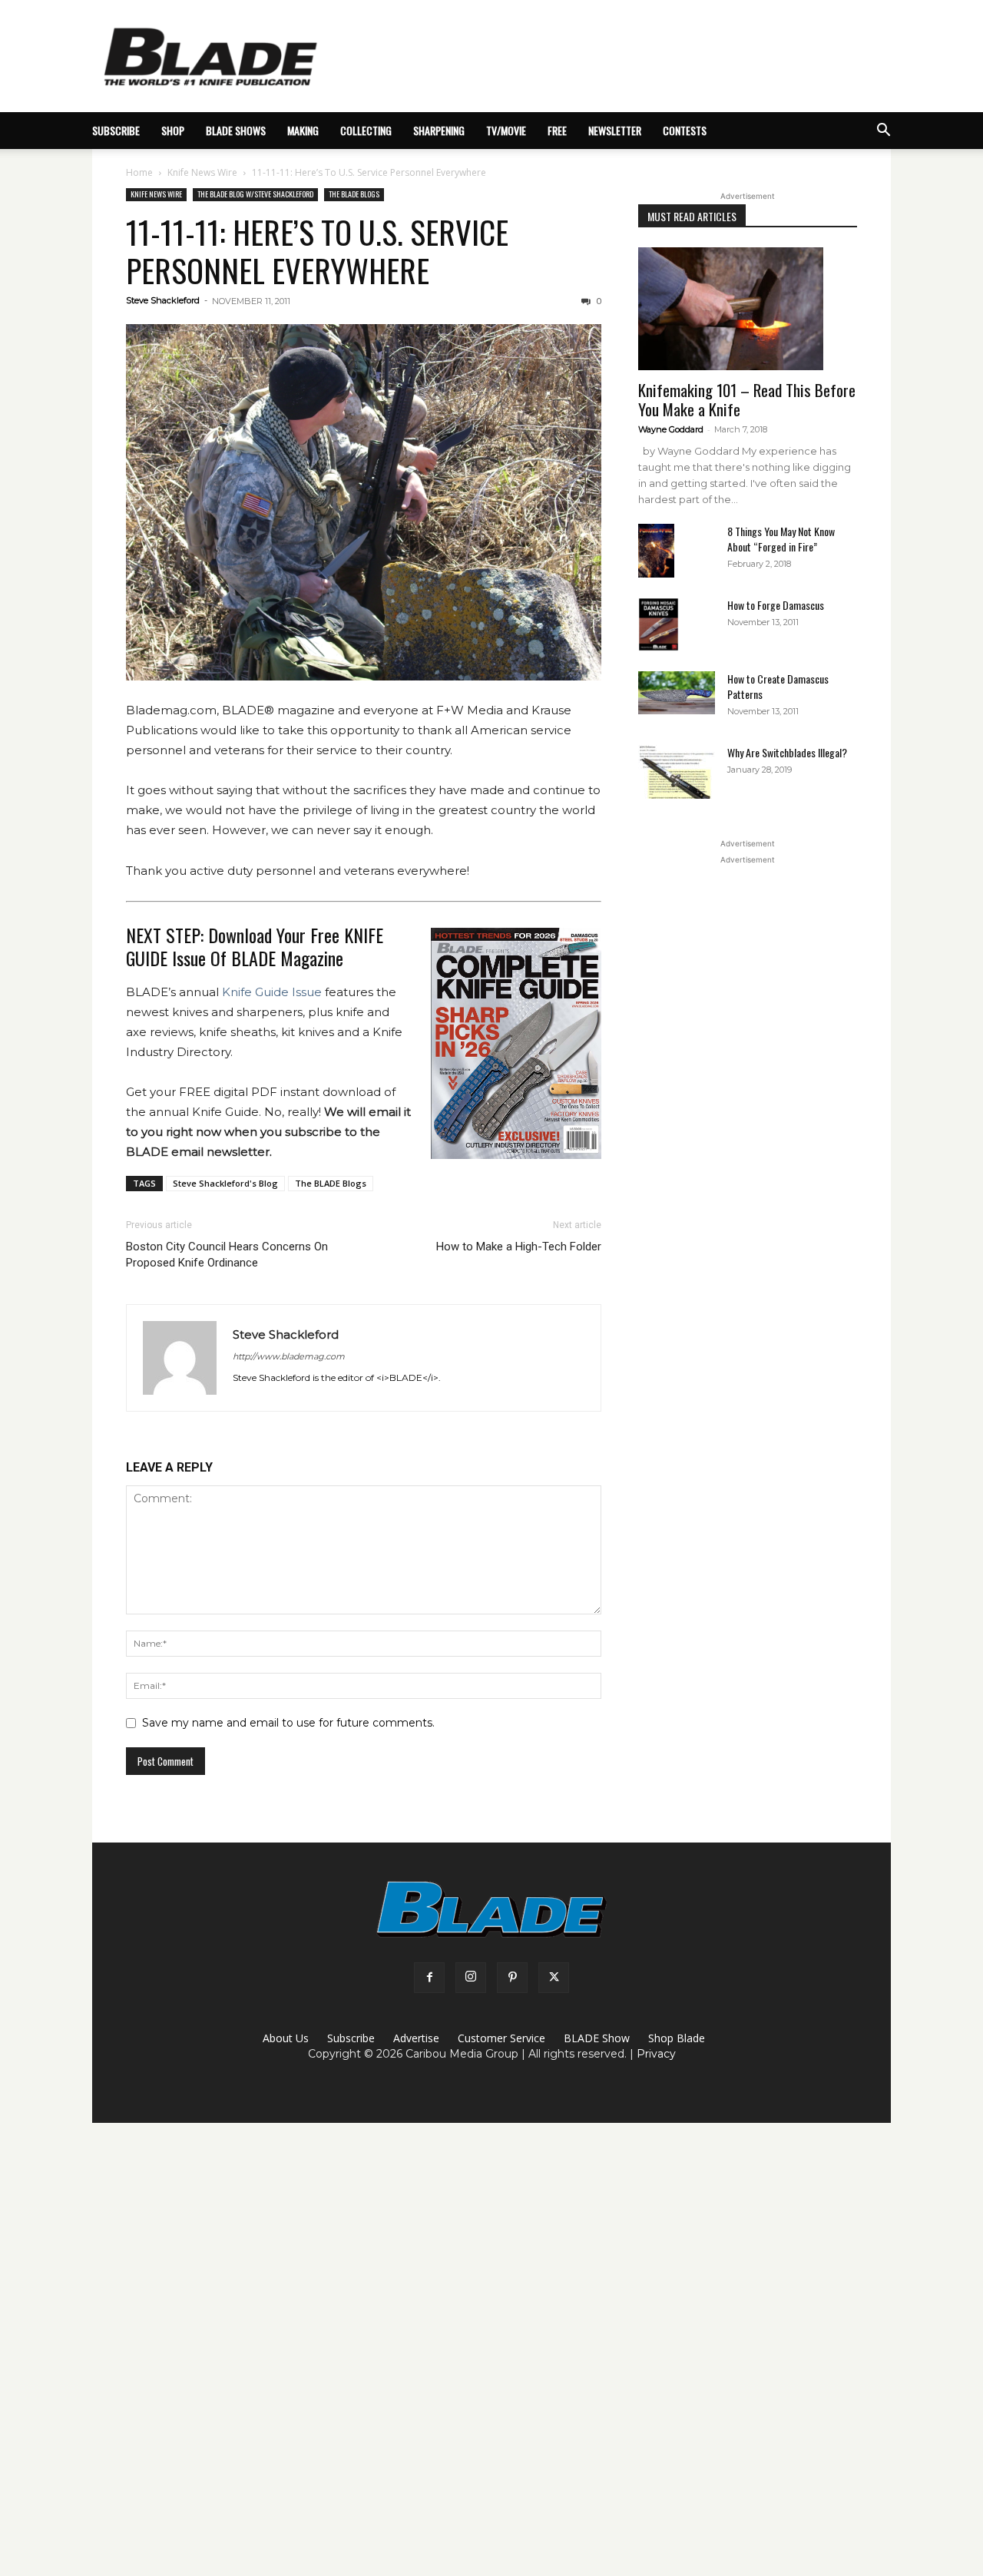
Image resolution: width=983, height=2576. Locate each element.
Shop (173, 130)
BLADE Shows (236, 130)
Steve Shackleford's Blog (225, 1183)
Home (139, 172)
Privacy (656, 2054)
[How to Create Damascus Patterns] (677, 693)
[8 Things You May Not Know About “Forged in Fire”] (656, 551)
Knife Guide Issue (272, 992)
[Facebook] (429, 1978)
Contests (685, 130)
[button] (883, 132)
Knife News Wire (202, 172)
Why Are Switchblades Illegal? (787, 752)
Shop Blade (677, 2038)
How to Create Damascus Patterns (778, 686)
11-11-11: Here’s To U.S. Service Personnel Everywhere (317, 251)
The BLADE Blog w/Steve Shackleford (255, 194)
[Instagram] (471, 1978)
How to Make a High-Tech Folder (519, 1247)
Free (557, 130)
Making (303, 130)
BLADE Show (597, 2038)
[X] (554, 1978)
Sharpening (439, 130)
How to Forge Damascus (776, 605)
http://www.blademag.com (289, 1356)
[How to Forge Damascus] (659, 624)
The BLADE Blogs (354, 194)
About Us (286, 2038)
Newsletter (615, 130)
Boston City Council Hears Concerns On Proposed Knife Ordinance (227, 1255)
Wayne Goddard (671, 429)
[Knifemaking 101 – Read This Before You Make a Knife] (748, 309)
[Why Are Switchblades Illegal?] (677, 772)
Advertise (416, 2038)
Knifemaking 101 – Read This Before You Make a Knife (747, 399)
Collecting (366, 130)
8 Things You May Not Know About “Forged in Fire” (781, 539)
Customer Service (501, 2038)
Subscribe (351, 2038)
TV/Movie (506, 130)
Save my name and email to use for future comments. (288, 1723)
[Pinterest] (512, 1978)
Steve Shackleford (163, 300)
